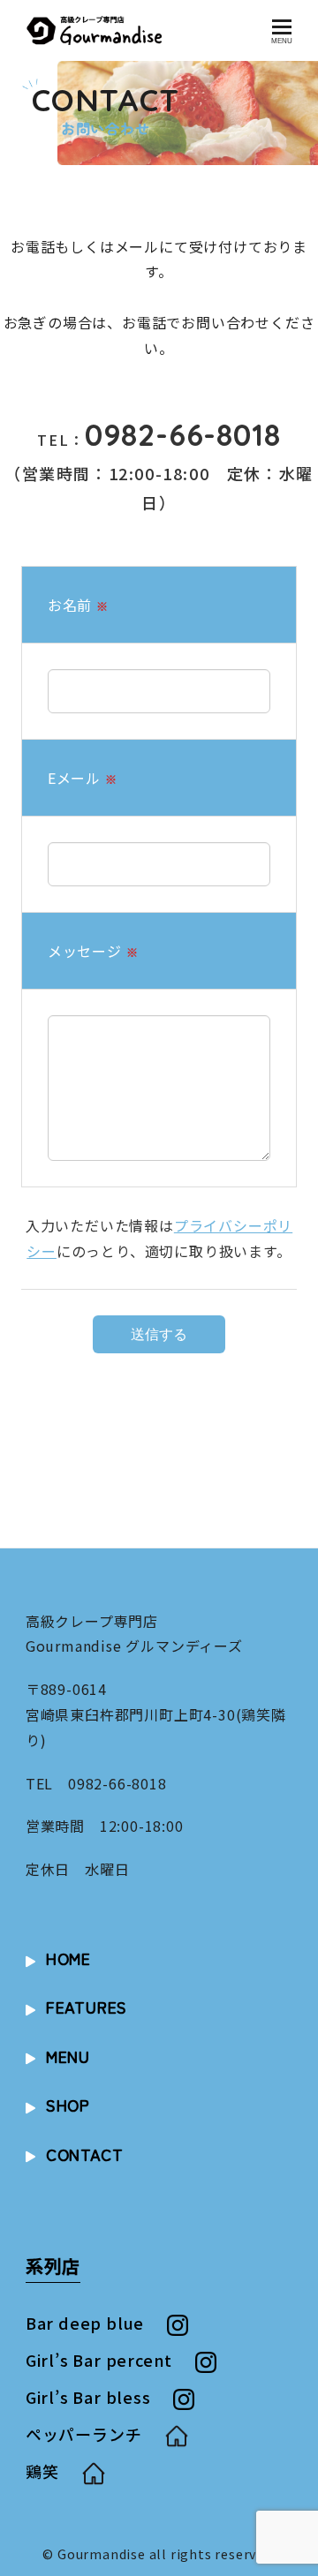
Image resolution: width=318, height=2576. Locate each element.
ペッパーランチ (84, 2434)
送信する (159, 1334)
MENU (68, 2056)
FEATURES (87, 2007)
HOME (68, 1958)
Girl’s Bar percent (99, 2360)
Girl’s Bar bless (88, 2397)
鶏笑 (42, 2471)
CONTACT (85, 2154)
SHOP (68, 2105)
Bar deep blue (85, 2323)
